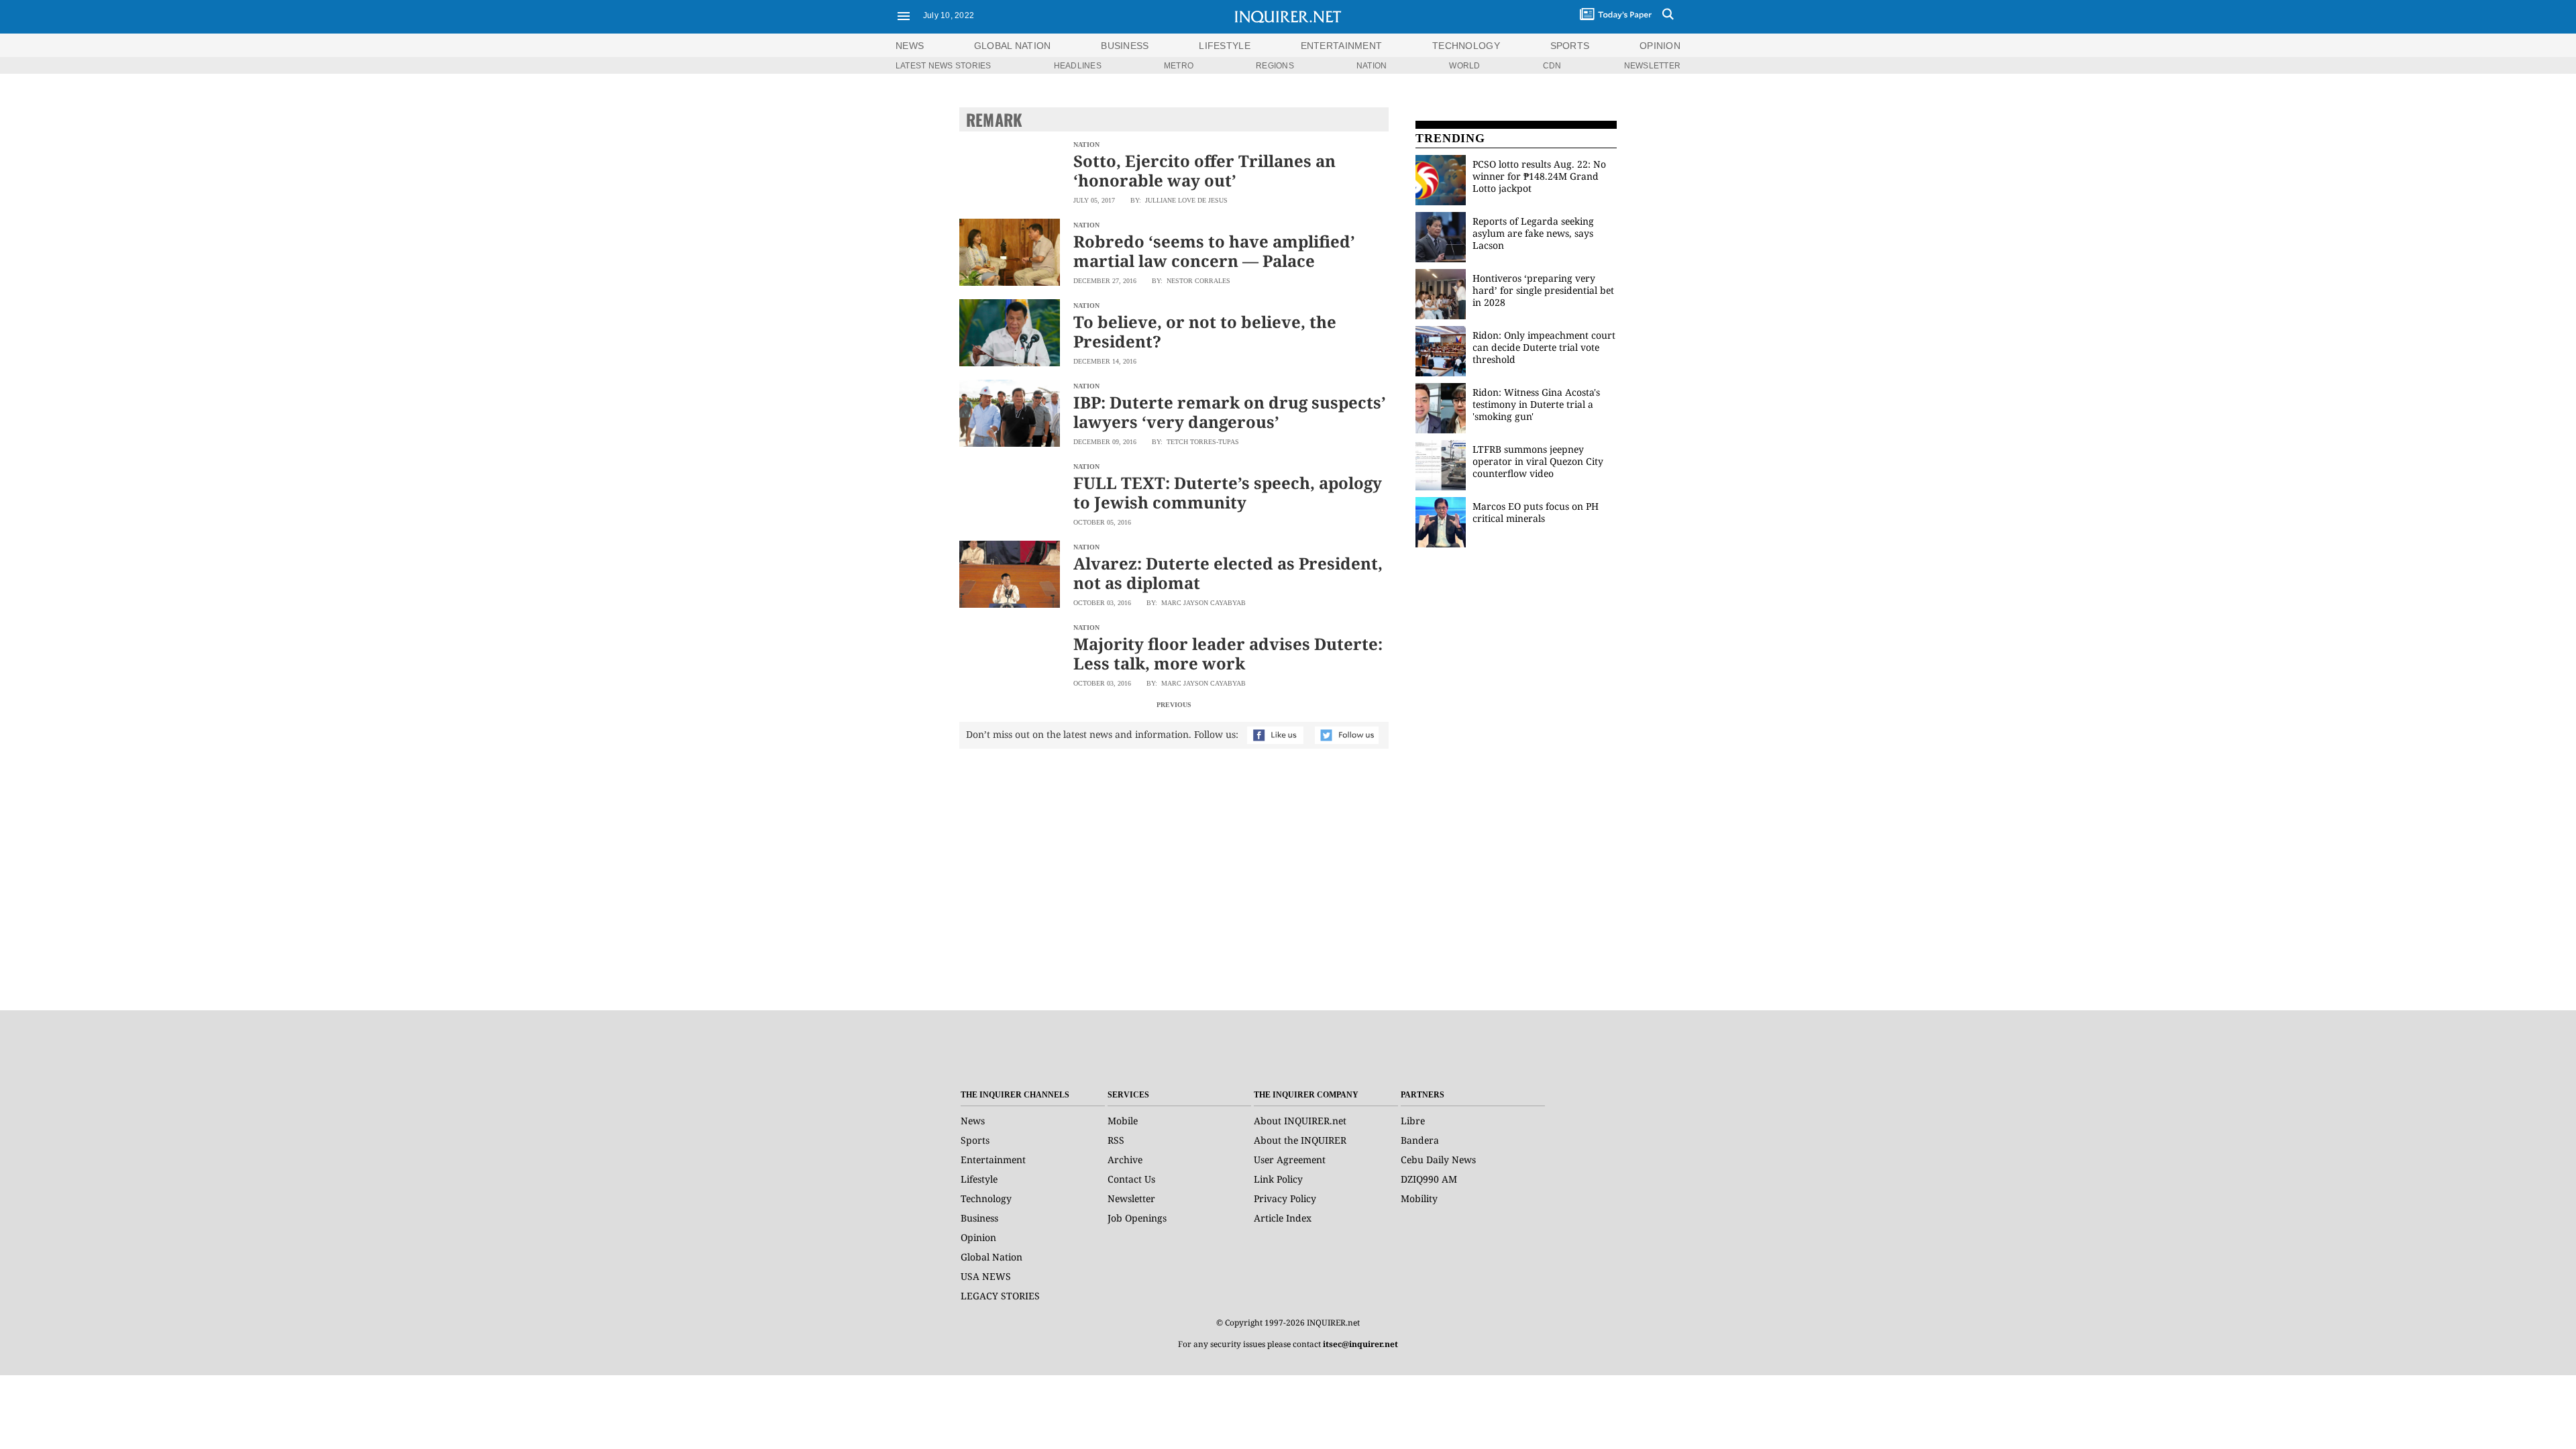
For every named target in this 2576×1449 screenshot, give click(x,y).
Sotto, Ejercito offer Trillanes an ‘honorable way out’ (1204, 170)
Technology (986, 1198)
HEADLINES (1078, 66)
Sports (975, 1140)
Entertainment (993, 1160)
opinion (1660, 46)
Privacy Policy (1285, 1198)
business (1125, 46)
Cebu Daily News (1438, 1160)
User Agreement (1290, 1160)
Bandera (1420, 1140)
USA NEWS (986, 1276)
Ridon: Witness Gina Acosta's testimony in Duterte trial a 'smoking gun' (1536, 404)
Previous (1174, 705)
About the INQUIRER (1300, 1140)
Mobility (1419, 1198)
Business (979, 1218)
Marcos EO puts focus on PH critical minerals (1536, 512)
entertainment (1342, 46)
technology (1466, 46)
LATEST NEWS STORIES (944, 66)
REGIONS (1275, 66)
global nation (1013, 46)
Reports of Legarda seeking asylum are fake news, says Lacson (1533, 233)
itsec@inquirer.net (1360, 1344)
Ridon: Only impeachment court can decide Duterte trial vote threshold (1544, 347)
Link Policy (1278, 1179)
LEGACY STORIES (1000, 1296)
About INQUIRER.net (1300, 1121)
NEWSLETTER (1652, 66)
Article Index (1283, 1218)
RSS (1116, 1140)
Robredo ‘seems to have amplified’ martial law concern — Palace (1214, 251)
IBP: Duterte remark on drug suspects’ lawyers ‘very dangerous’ (1230, 412)
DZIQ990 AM (1429, 1179)
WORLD (1464, 66)
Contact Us (1131, 1179)
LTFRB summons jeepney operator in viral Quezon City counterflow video (1538, 461)
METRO (1179, 66)
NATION (1372, 66)
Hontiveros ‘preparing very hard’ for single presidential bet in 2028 (1543, 290)
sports (1570, 46)
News (910, 46)
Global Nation (991, 1257)
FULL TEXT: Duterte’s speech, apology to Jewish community (1228, 492)
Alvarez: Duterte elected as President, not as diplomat (1228, 573)
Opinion (978, 1237)
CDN (1552, 66)
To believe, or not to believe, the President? (1205, 331)
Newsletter (1131, 1198)
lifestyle (1225, 46)
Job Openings (1137, 1218)
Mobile (1123, 1121)
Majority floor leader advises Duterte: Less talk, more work (1228, 653)
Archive (1125, 1160)
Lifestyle (979, 1179)
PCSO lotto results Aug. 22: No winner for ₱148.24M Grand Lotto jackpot (1539, 176)
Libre (1413, 1121)
